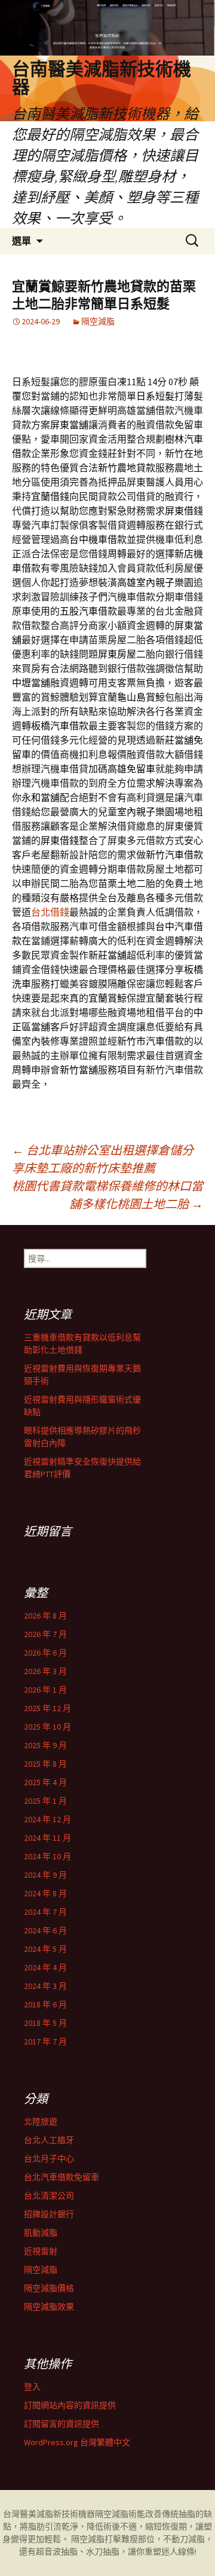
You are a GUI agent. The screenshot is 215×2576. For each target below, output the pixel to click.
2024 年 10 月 (47, 1856)
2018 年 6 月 (45, 2004)
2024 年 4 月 (45, 1967)
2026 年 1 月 (45, 1690)
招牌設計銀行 (49, 2214)
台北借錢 (50, 912)
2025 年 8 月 (45, 1764)
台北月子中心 (49, 2159)
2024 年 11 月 (47, 1838)
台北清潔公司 (49, 2196)
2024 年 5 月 (45, 1949)
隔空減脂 (98, 321)
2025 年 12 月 (47, 1708)
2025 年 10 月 (47, 1727)
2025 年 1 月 (45, 1801)
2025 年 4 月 (45, 1782)
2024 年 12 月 (47, 1819)
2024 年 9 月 (45, 1875)
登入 (32, 2387)
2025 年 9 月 (45, 1745)
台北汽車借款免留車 (62, 2177)
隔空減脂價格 (49, 2288)
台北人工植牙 (49, 2140)
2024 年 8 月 (45, 1893)
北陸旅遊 (41, 2121)
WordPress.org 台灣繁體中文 (77, 2442)
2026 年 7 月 (45, 1634)
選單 (21, 241)
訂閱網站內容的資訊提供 (70, 2405)
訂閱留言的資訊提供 (62, 2424)
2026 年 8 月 (45, 1616)
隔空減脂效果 (49, 2307)
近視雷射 (41, 2251)
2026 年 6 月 (45, 1653)
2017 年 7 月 (45, 2041)
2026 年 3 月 (45, 1671)
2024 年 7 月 (45, 1912)
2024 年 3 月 (45, 1986)
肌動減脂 (41, 2233)
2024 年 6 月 (45, 1930)
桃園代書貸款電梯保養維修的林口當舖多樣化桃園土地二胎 (107, 1195)
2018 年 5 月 (45, 2023)
